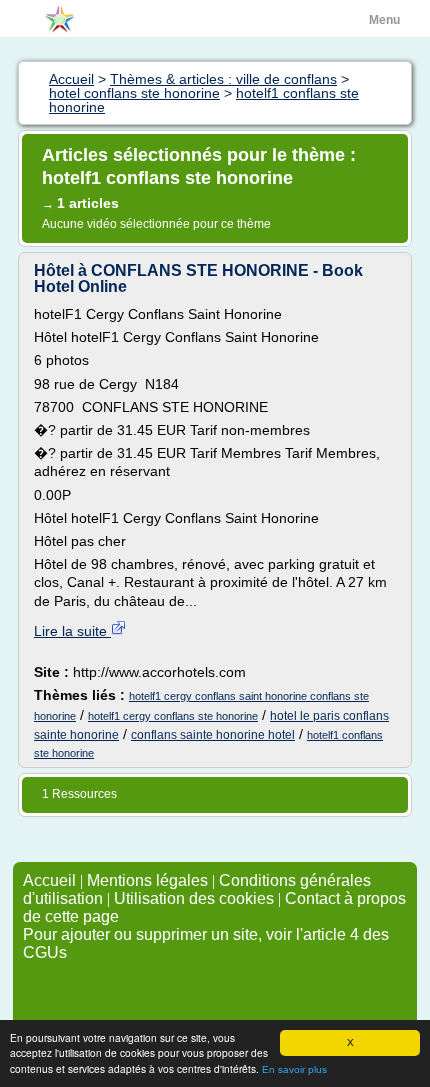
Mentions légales (147, 880)
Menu (384, 20)
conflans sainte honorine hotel (213, 735)
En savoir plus (294, 1069)
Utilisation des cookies (194, 898)
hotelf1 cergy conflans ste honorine (173, 716)
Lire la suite (72, 631)
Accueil (49, 880)
